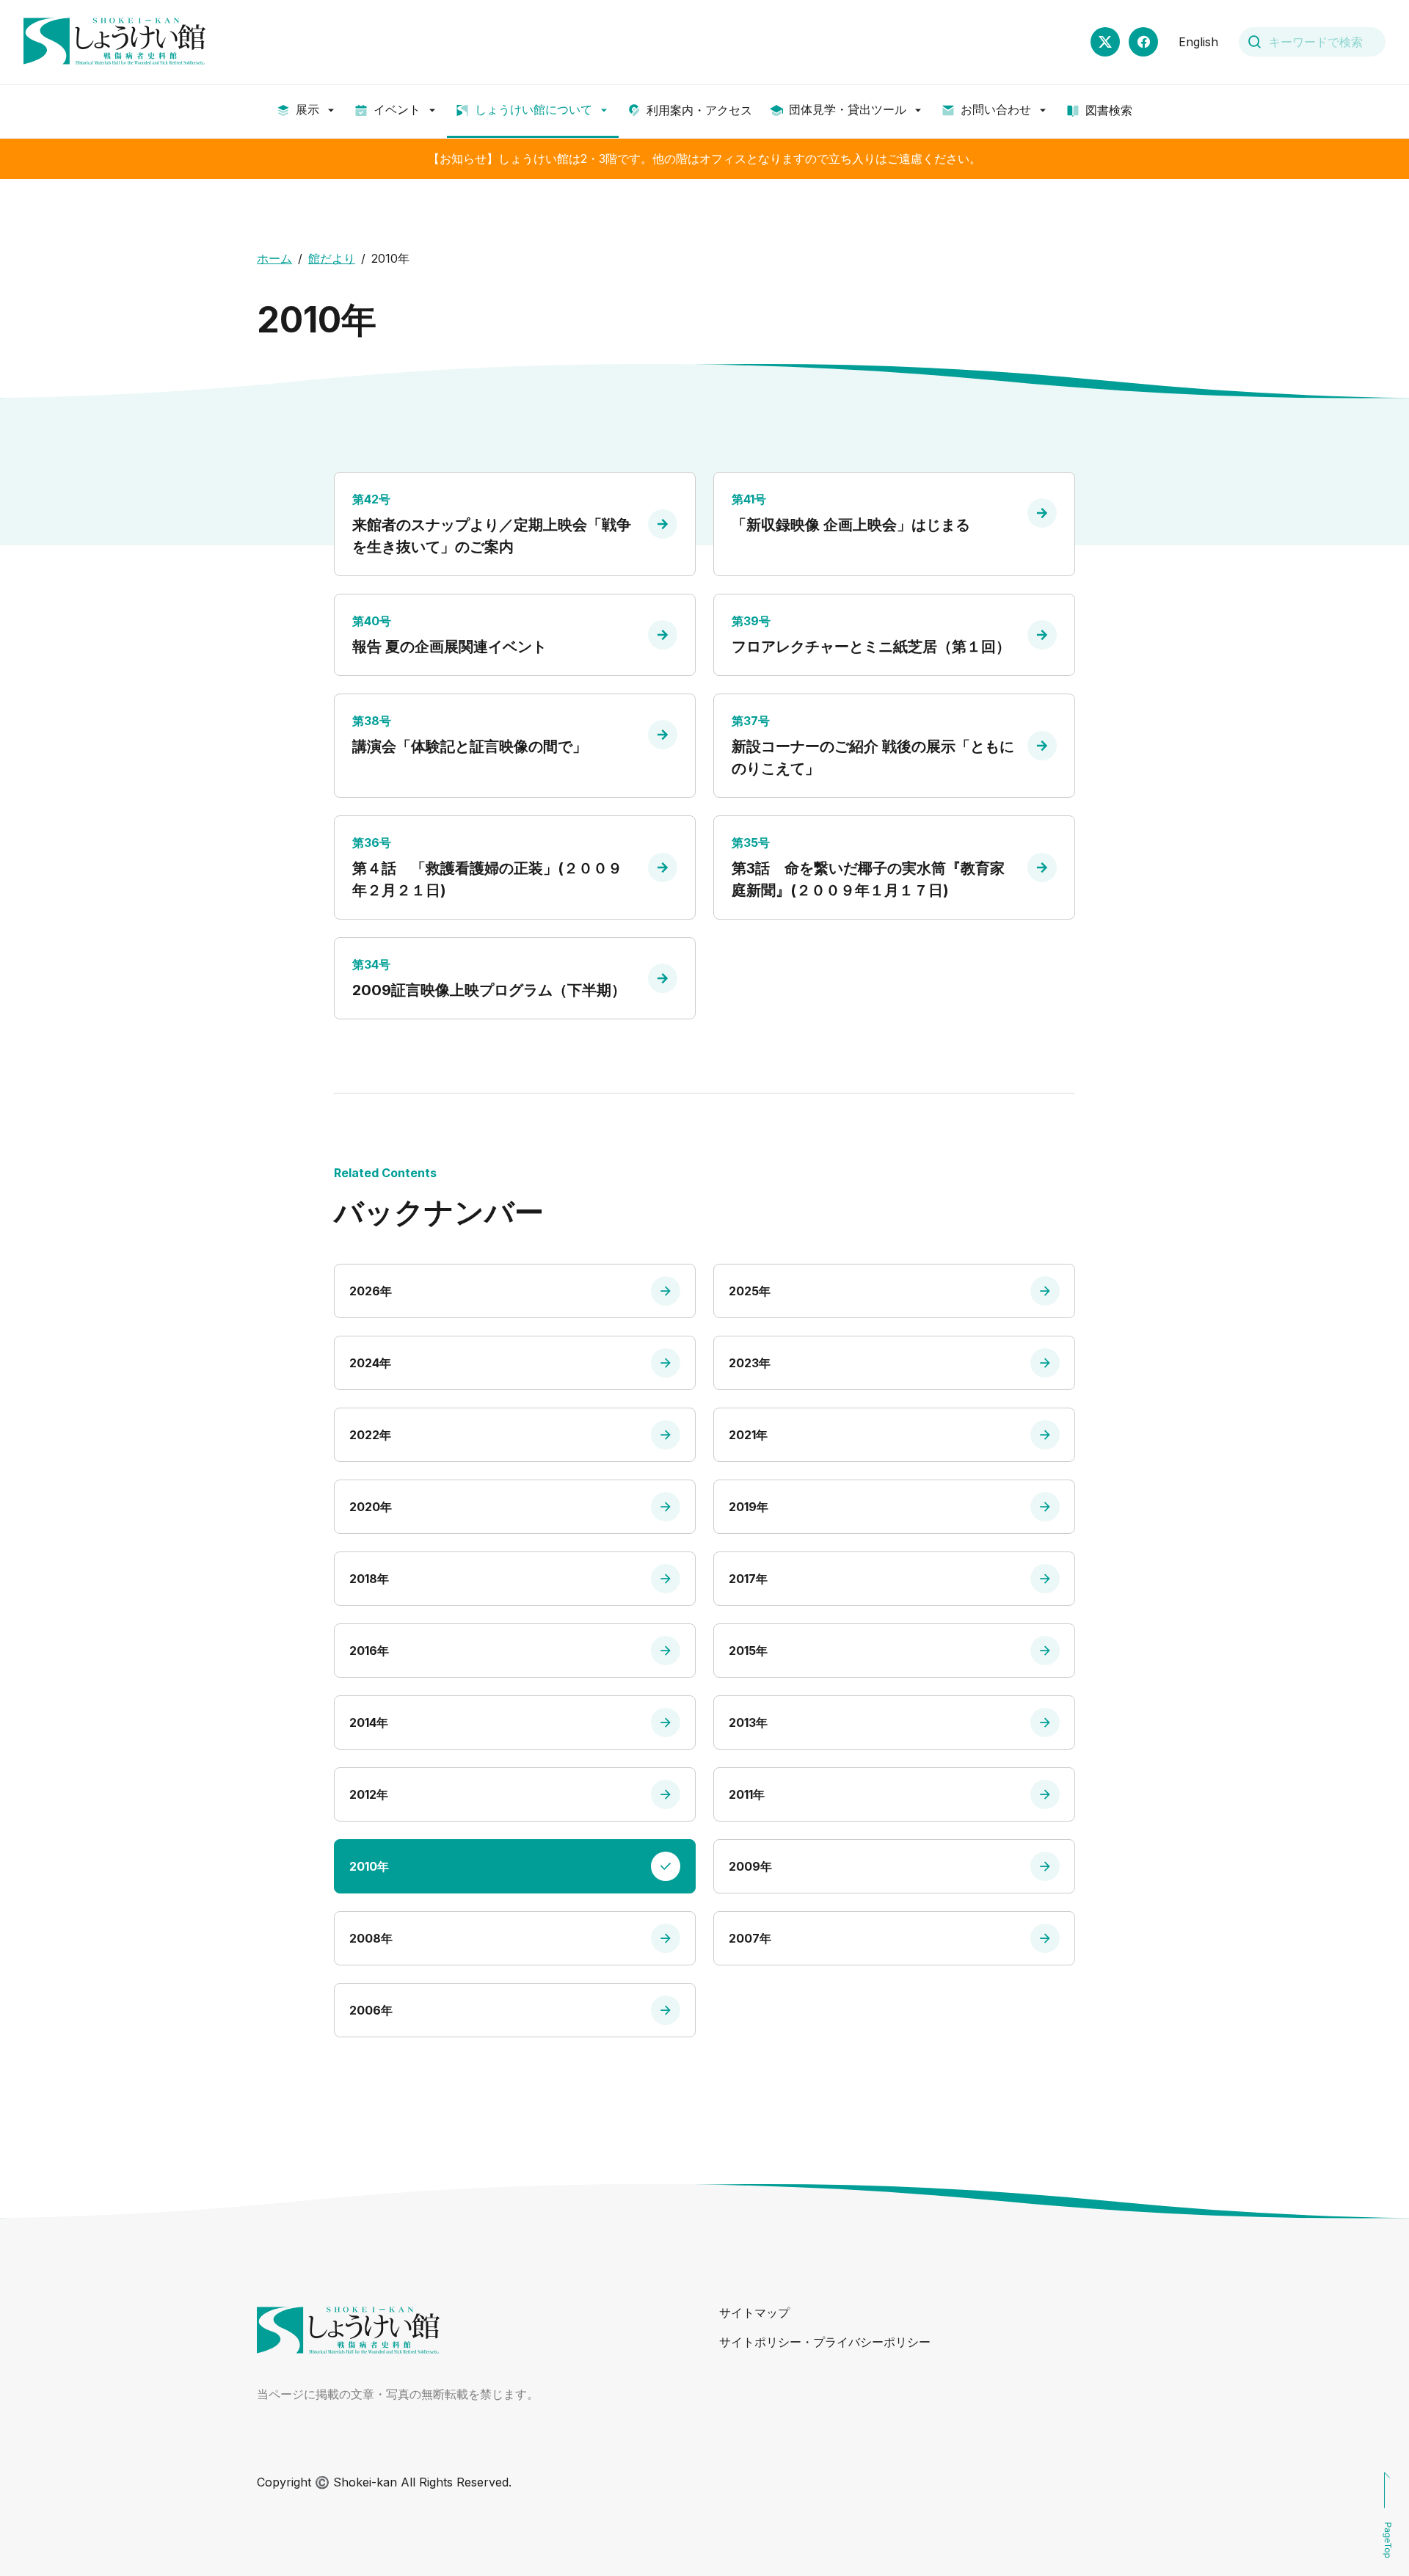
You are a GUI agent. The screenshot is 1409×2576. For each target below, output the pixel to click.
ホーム (274, 258)
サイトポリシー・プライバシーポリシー (825, 2342)
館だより (332, 258)
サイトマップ (754, 2313)
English (1198, 42)
